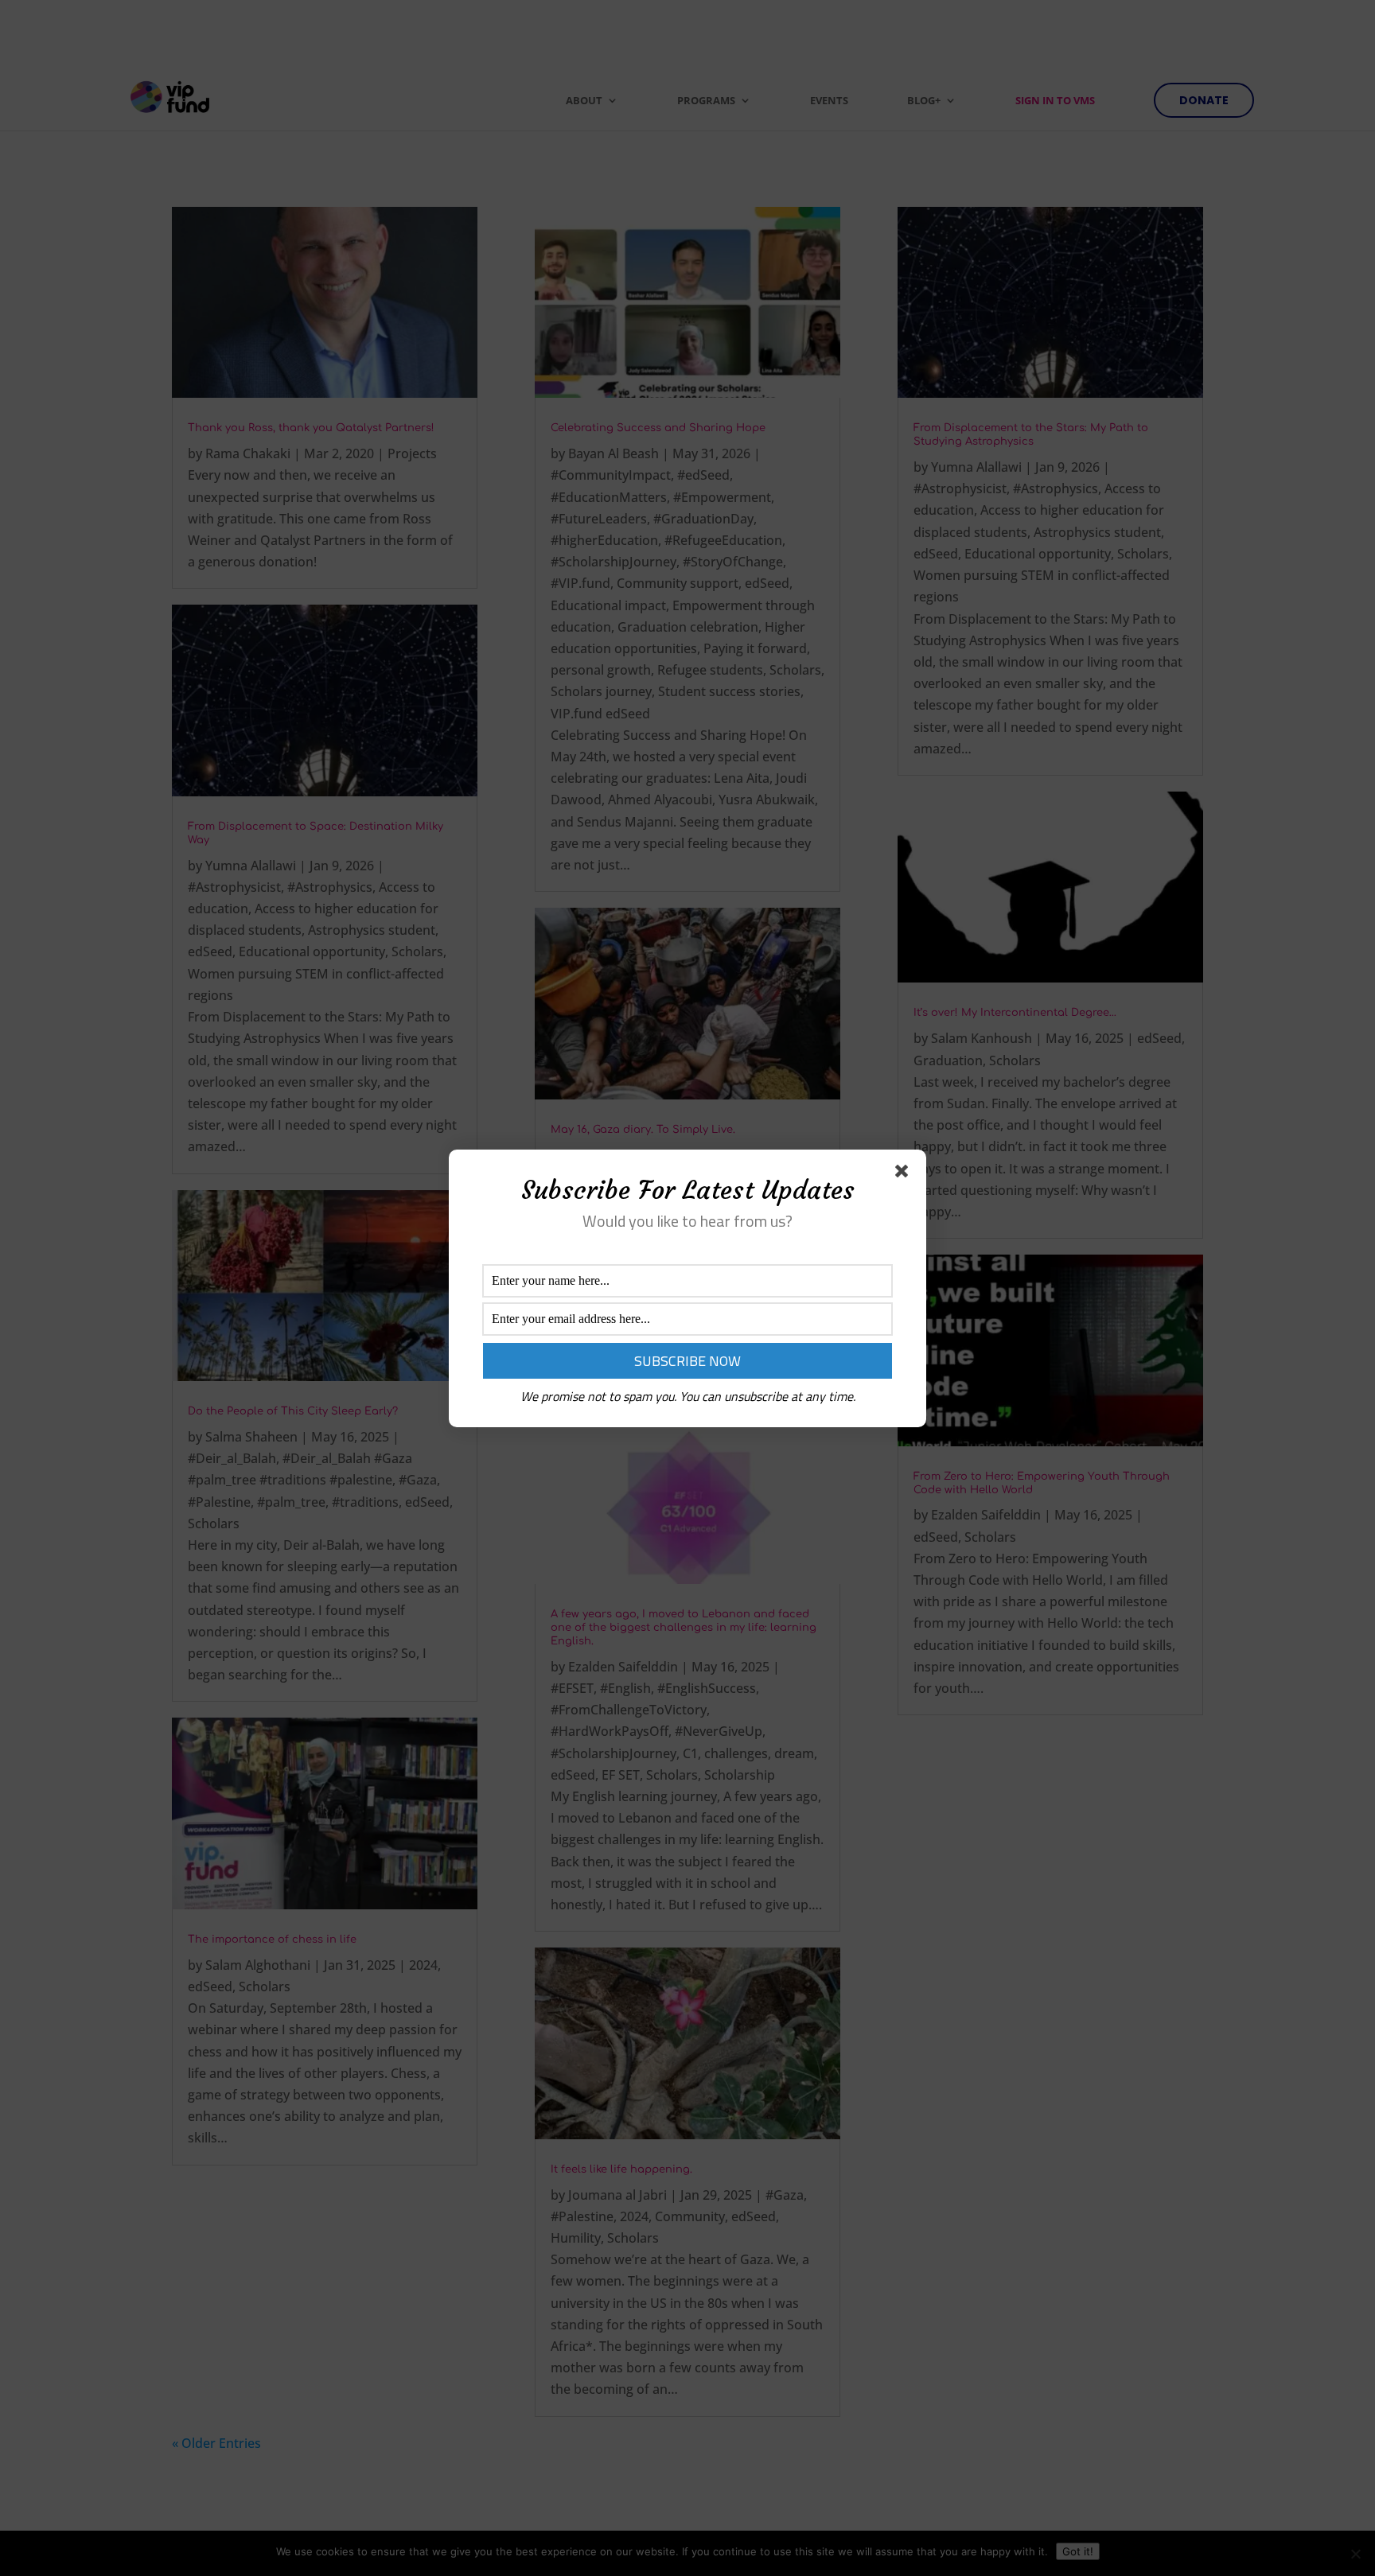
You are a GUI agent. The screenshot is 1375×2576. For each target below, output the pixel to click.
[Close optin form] (905, 1174)
